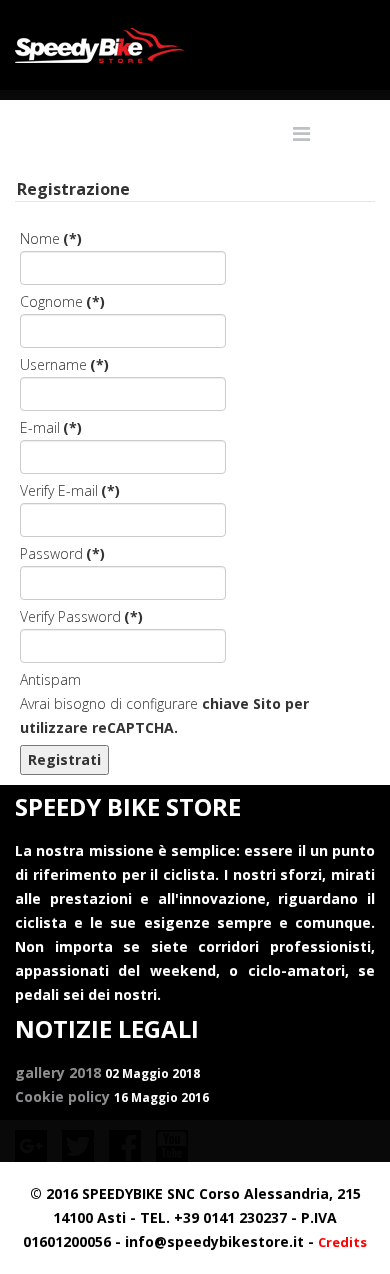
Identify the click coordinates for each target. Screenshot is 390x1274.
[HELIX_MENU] (301, 133)
